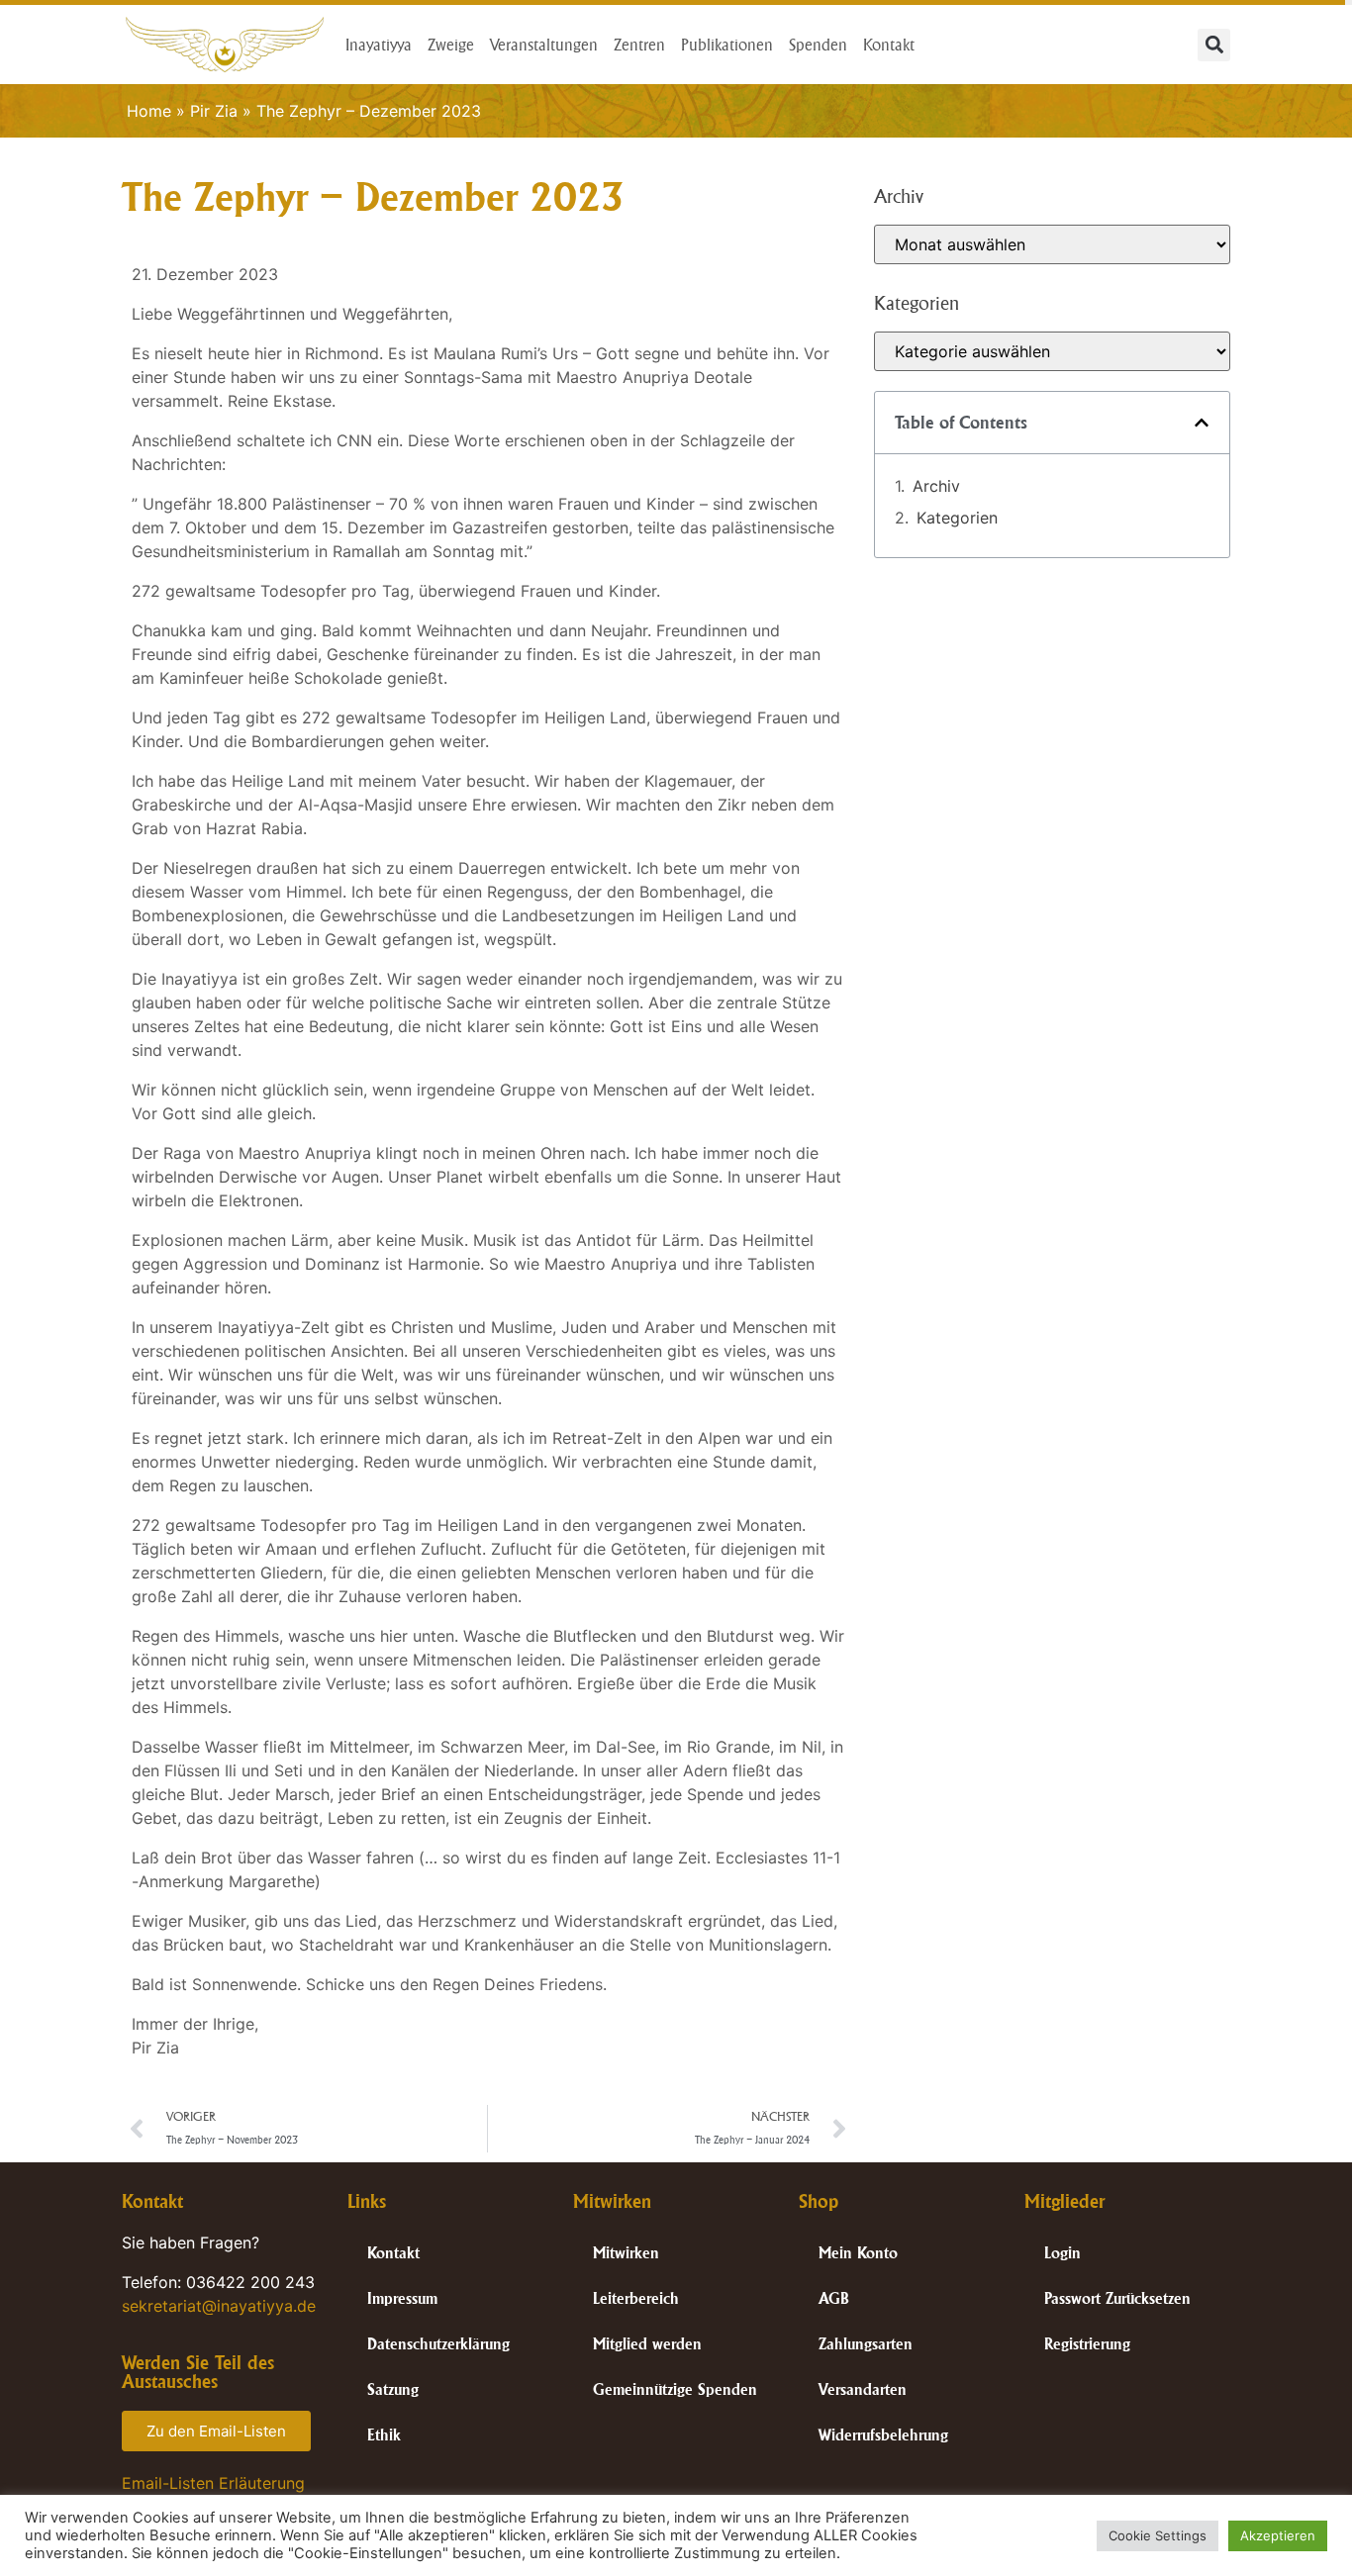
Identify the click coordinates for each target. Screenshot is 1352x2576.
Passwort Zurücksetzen (1117, 2298)
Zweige (451, 45)
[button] (1214, 45)
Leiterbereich (636, 2298)
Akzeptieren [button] (1278, 2535)
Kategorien (957, 518)
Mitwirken (626, 2253)
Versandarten (863, 2389)
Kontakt (889, 45)
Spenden (818, 45)
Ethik (384, 2435)
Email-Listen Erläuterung (213, 2483)
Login (1062, 2253)
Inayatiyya (379, 45)
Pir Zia (214, 111)
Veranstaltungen (544, 45)
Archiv (936, 486)
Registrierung (1087, 2344)
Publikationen (727, 45)
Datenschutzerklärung (438, 2344)
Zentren (639, 45)
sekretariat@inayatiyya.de (219, 2306)
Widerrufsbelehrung (883, 2435)
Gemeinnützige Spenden (675, 2389)
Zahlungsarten (866, 2344)
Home (149, 111)
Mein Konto (858, 2253)
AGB (834, 2298)
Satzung (393, 2389)
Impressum (402, 2298)
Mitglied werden (647, 2344)
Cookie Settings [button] (1158, 2535)
